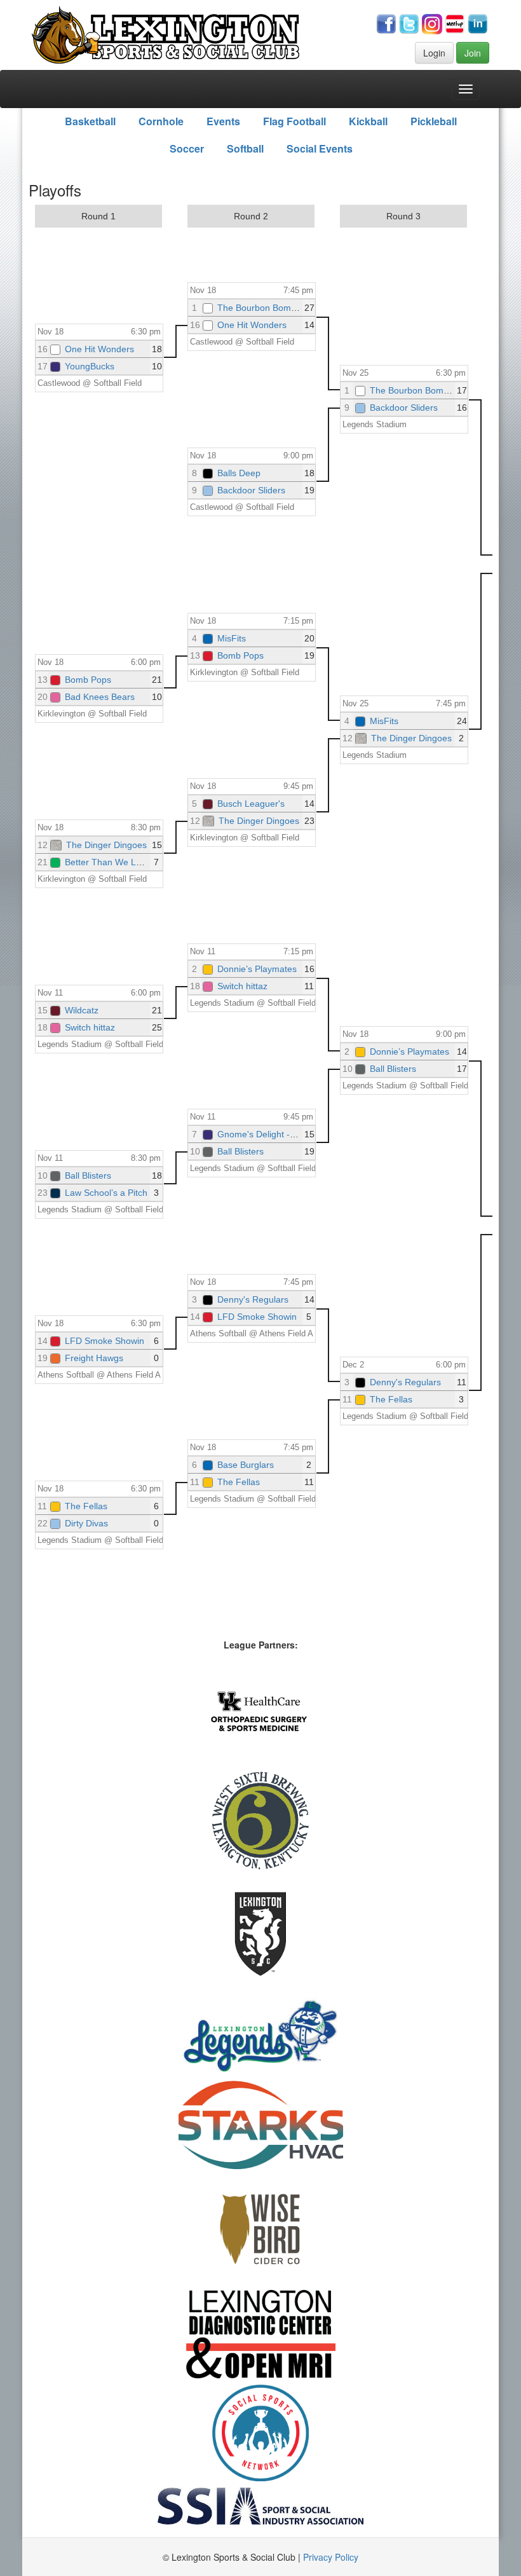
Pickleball (434, 121)
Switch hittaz (90, 1027)
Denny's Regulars (253, 1299)
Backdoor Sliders (251, 490)
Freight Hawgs (94, 1358)
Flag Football (294, 121)
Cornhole (161, 121)
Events (223, 121)
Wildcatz (82, 1010)
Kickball (368, 121)
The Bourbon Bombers (263, 308)
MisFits (232, 638)
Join (473, 53)
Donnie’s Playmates (257, 969)
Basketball (90, 121)
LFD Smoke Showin (105, 1341)
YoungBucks (90, 366)
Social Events (320, 148)
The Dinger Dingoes (106, 845)
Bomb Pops (88, 680)
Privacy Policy (331, 2557)
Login (434, 53)
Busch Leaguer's (251, 804)
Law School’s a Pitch (106, 1193)
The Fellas (86, 1506)
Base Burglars (246, 1465)
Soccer (187, 148)
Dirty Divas (86, 1523)
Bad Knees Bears (100, 697)
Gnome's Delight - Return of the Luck (292, 1134)
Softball (245, 148)
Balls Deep (239, 473)
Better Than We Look (108, 862)
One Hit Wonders (99, 349)
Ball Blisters (88, 1175)
